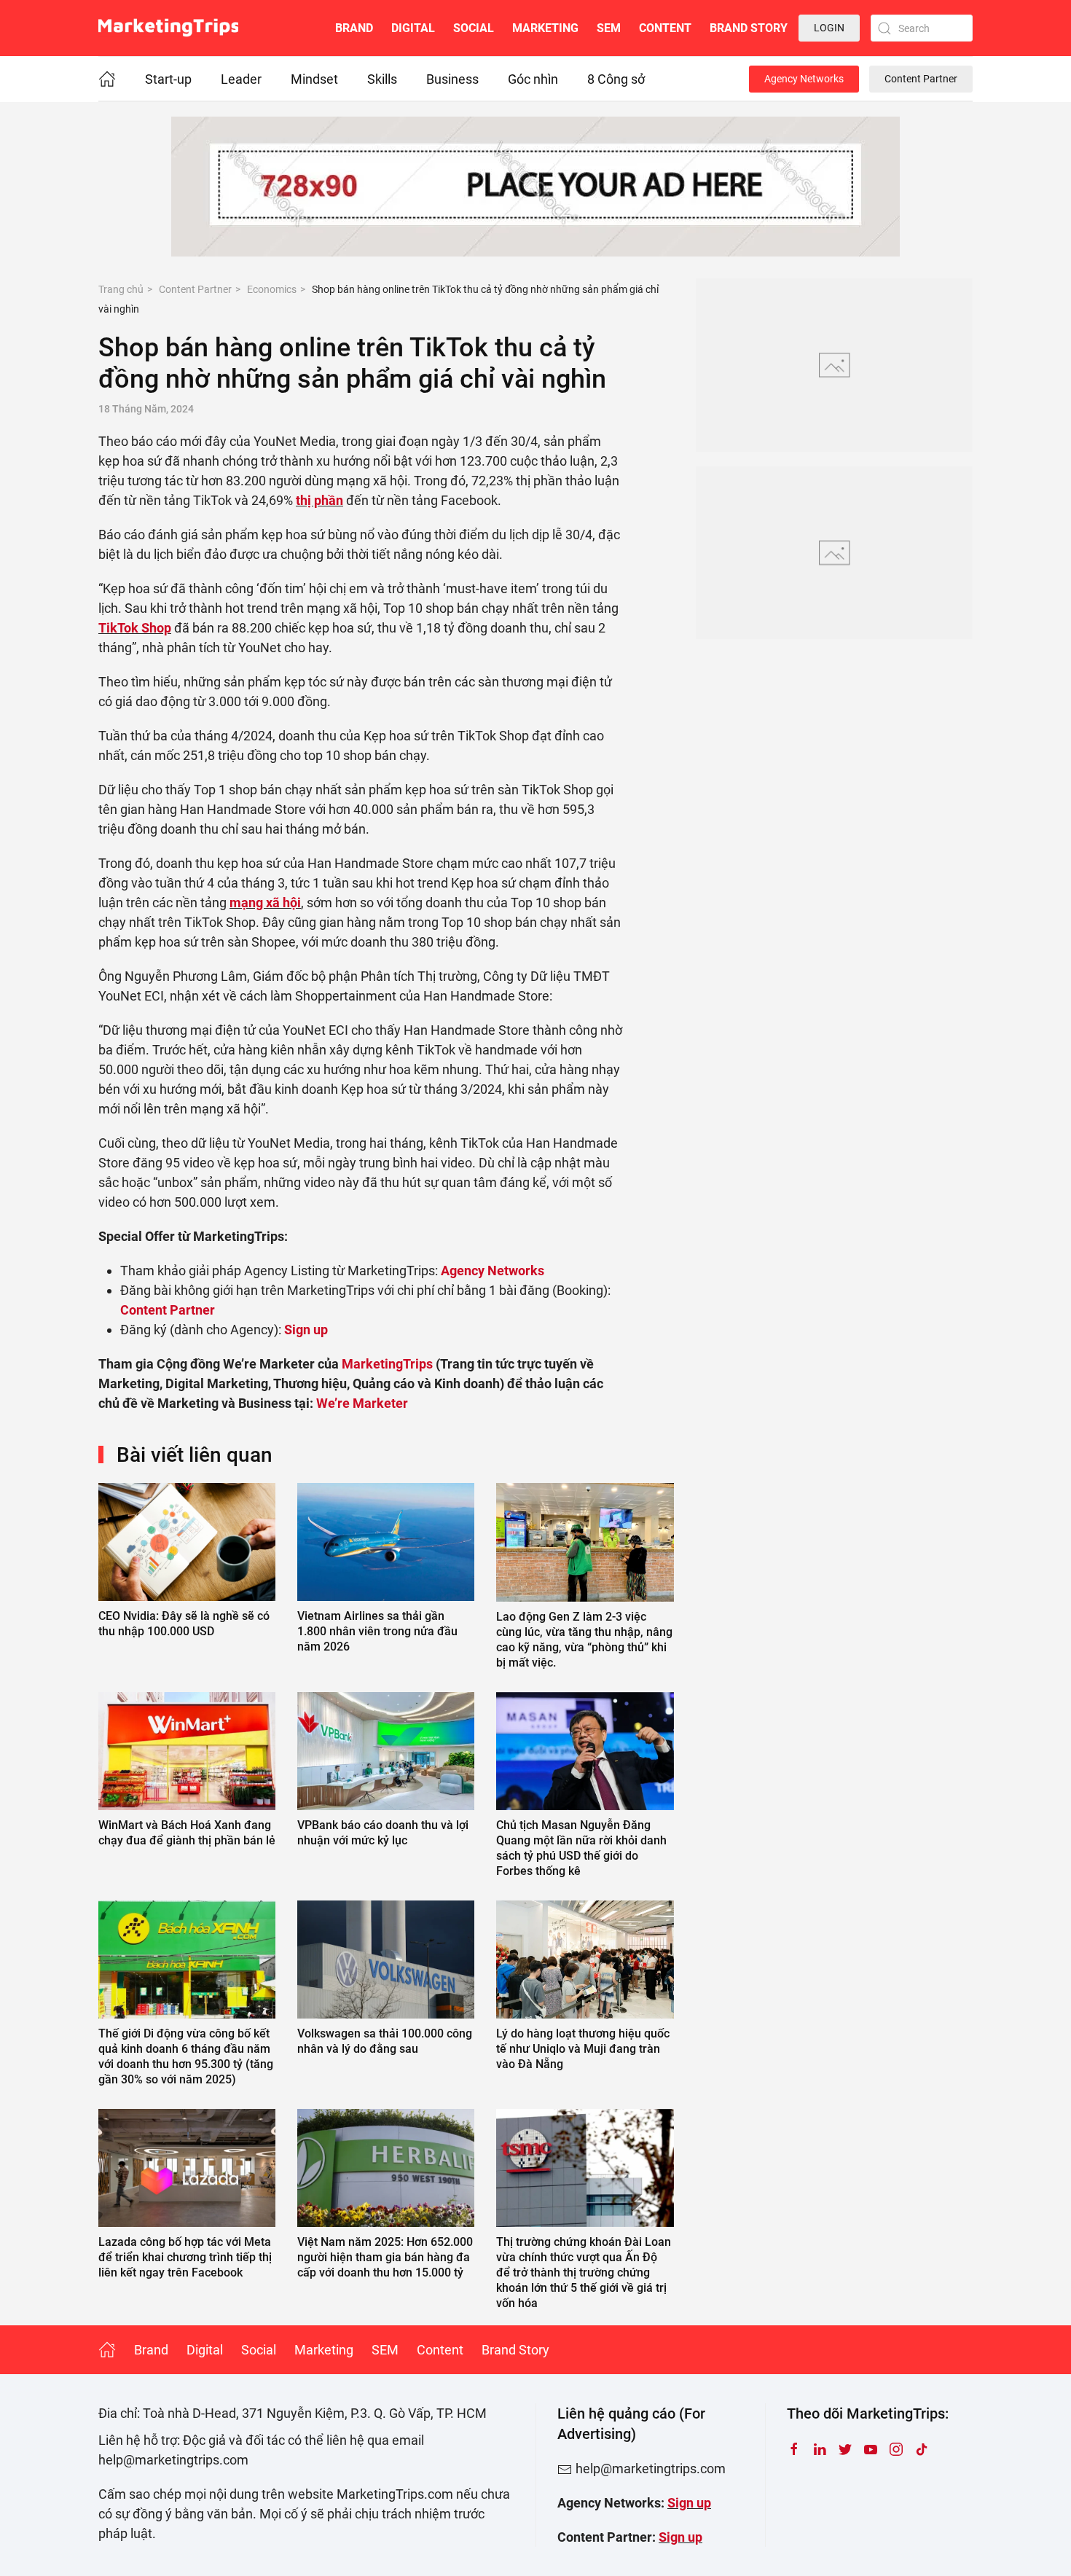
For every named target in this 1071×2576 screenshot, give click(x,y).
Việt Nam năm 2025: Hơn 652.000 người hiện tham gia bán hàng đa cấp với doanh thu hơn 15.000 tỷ (385, 2257)
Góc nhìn (533, 79)
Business (452, 79)
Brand (354, 28)
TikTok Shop (135, 628)
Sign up (689, 2503)
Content (665, 28)
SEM (609, 28)
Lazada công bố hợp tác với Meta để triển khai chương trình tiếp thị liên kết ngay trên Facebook (185, 2257)
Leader (241, 79)
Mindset (314, 79)
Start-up (168, 79)
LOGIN (829, 28)
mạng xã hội (265, 903)
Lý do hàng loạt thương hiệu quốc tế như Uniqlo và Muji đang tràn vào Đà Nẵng (583, 2049)
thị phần (319, 500)
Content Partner (921, 79)
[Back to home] (168, 28)
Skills (382, 79)
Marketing (545, 28)
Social (474, 28)
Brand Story (749, 28)
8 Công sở (616, 79)
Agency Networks (804, 79)
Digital (413, 28)
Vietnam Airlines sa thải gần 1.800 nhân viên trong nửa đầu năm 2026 (377, 1631)
